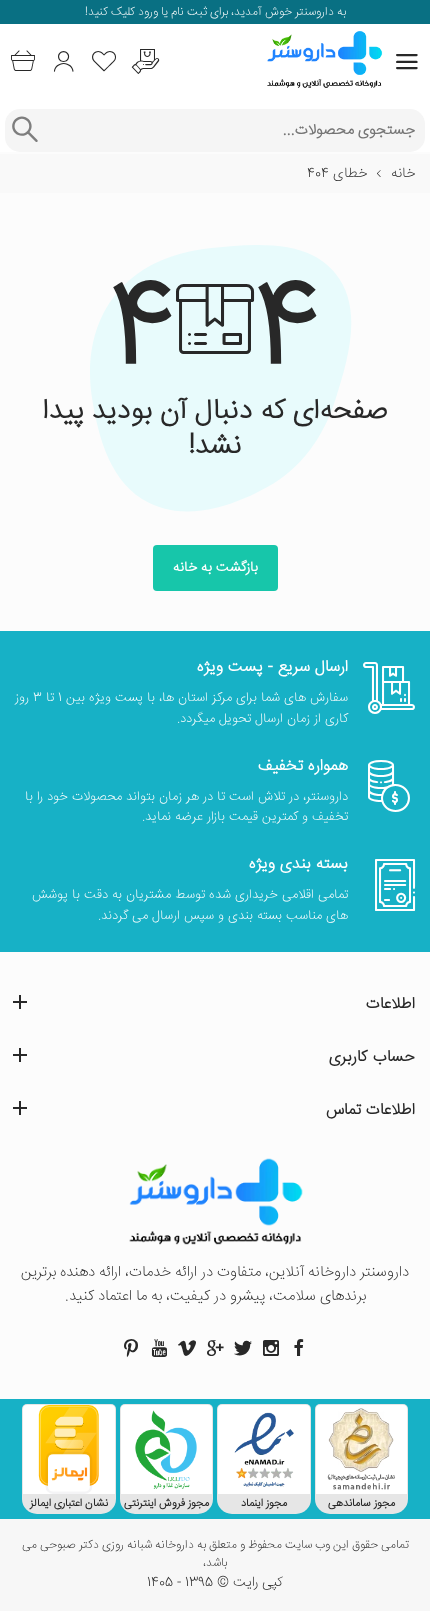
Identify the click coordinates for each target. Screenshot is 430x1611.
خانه (403, 174)
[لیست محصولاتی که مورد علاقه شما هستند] (104, 61)
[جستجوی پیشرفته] (24, 130)
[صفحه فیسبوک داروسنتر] (299, 1348)
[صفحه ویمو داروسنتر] (187, 1348)
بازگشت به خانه (215, 568)
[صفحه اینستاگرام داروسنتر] (271, 1348)
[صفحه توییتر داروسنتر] (243, 1348)
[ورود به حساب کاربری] (63, 61)
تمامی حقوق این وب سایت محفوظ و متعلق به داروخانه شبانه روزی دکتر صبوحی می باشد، (215, 1555)
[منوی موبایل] (407, 62)
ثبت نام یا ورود (171, 12)
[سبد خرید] (22, 61)
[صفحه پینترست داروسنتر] (131, 1348)
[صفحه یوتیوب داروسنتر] (159, 1348)
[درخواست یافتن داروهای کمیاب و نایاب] (145, 61)
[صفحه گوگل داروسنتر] (215, 1348)
